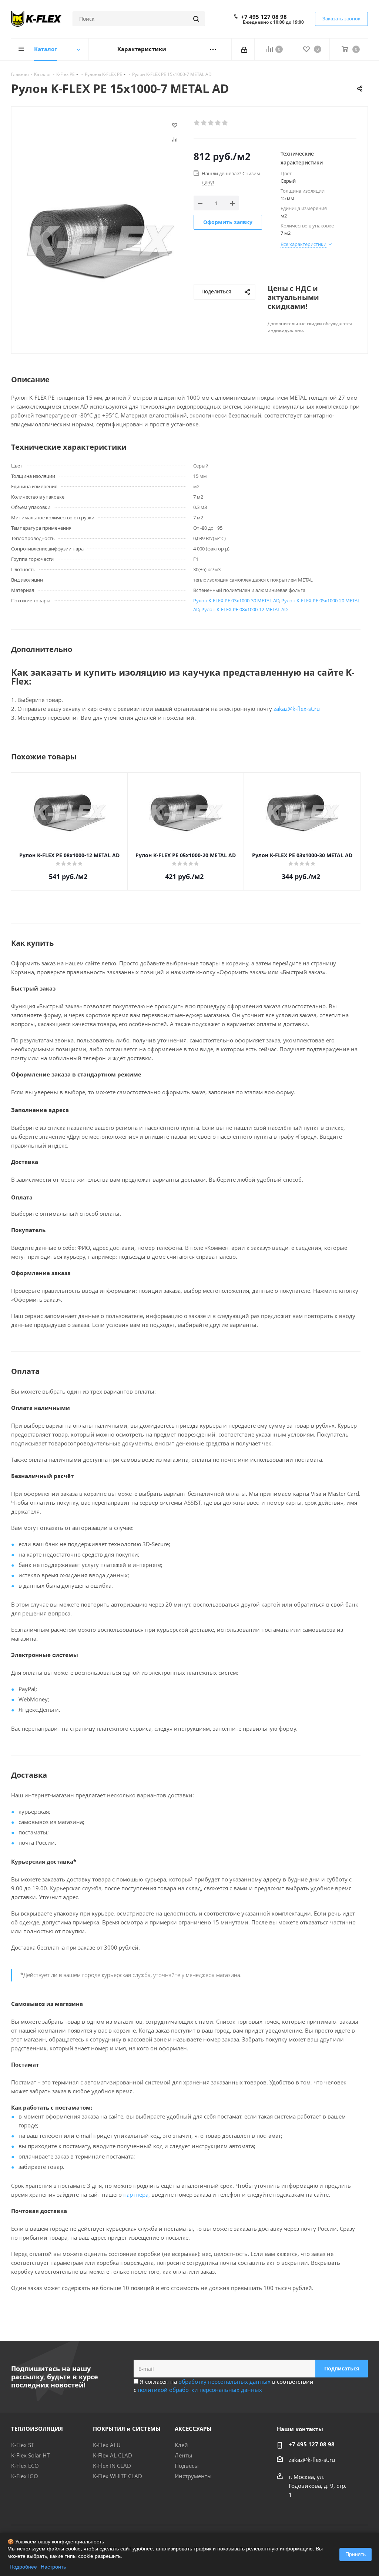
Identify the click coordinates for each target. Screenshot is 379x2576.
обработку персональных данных (224, 2382)
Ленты (184, 2455)
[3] (211, 123)
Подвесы (187, 2466)
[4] (218, 123)
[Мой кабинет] (245, 49)
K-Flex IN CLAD (112, 2466)
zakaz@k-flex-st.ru (297, 709)
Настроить (53, 2567)
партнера (136, 2194)
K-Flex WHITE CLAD (118, 2476)
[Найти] (196, 19)
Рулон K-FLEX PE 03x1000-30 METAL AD (236, 600)
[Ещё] (213, 49)
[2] (204, 123)
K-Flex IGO (25, 2476)
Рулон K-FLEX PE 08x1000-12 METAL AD (244, 609)
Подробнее (23, 2567)
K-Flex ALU (107, 2445)
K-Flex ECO (25, 2466)
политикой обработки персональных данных (200, 2390)
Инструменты (193, 2476)
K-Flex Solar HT (30, 2455)
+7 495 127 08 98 (264, 17)
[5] (225, 123)
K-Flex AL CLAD (113, 2455)
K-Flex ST (23, 2445)
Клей (181, 2445)
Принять (355, 2554)
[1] (197, 123)
